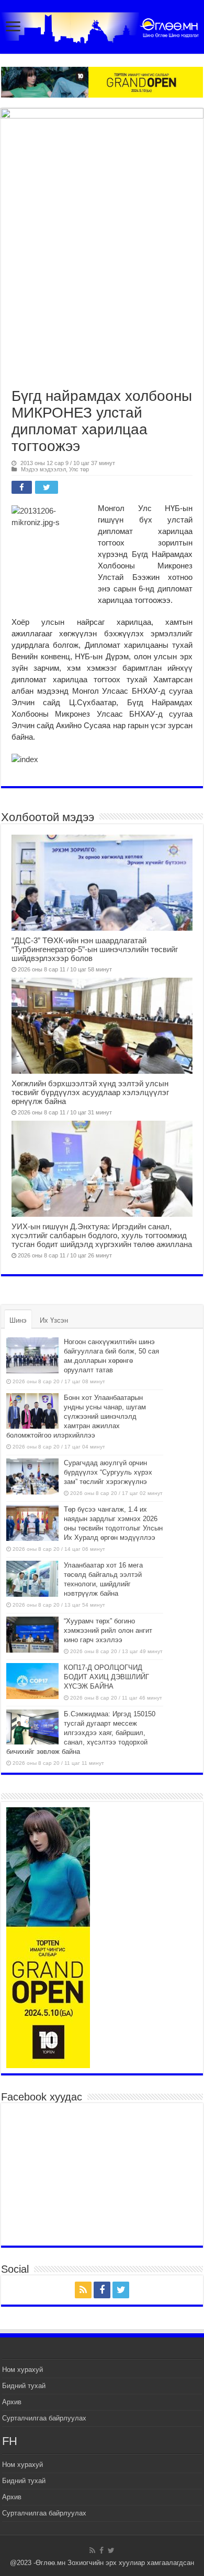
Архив (12, 2402)
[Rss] (83, 2290)
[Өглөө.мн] (102, 26)
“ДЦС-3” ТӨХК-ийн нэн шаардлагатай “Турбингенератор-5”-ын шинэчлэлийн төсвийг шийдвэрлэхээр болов (95, 949)
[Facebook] (102, 2290)
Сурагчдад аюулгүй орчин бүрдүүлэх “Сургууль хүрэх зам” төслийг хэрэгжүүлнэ (108, 1472)
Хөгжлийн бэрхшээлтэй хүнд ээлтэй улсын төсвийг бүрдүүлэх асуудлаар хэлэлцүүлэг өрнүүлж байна (90, 1092)
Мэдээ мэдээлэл (43, 469)
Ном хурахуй (22, 2370)
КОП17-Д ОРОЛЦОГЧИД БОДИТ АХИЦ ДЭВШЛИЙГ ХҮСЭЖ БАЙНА (106, 1677)
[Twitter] (121, 2290)
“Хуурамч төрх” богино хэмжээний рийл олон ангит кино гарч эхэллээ (108, 1630)
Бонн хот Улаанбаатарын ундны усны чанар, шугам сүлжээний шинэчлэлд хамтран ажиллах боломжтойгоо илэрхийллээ (76, 1416)
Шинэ (18, 1320)
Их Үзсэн (54, 1320)
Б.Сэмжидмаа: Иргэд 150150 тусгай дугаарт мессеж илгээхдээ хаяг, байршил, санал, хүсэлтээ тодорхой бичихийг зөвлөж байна (81, 1733)
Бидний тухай (24, 2386)
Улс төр (79, 469)
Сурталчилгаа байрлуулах (44, 2418)
